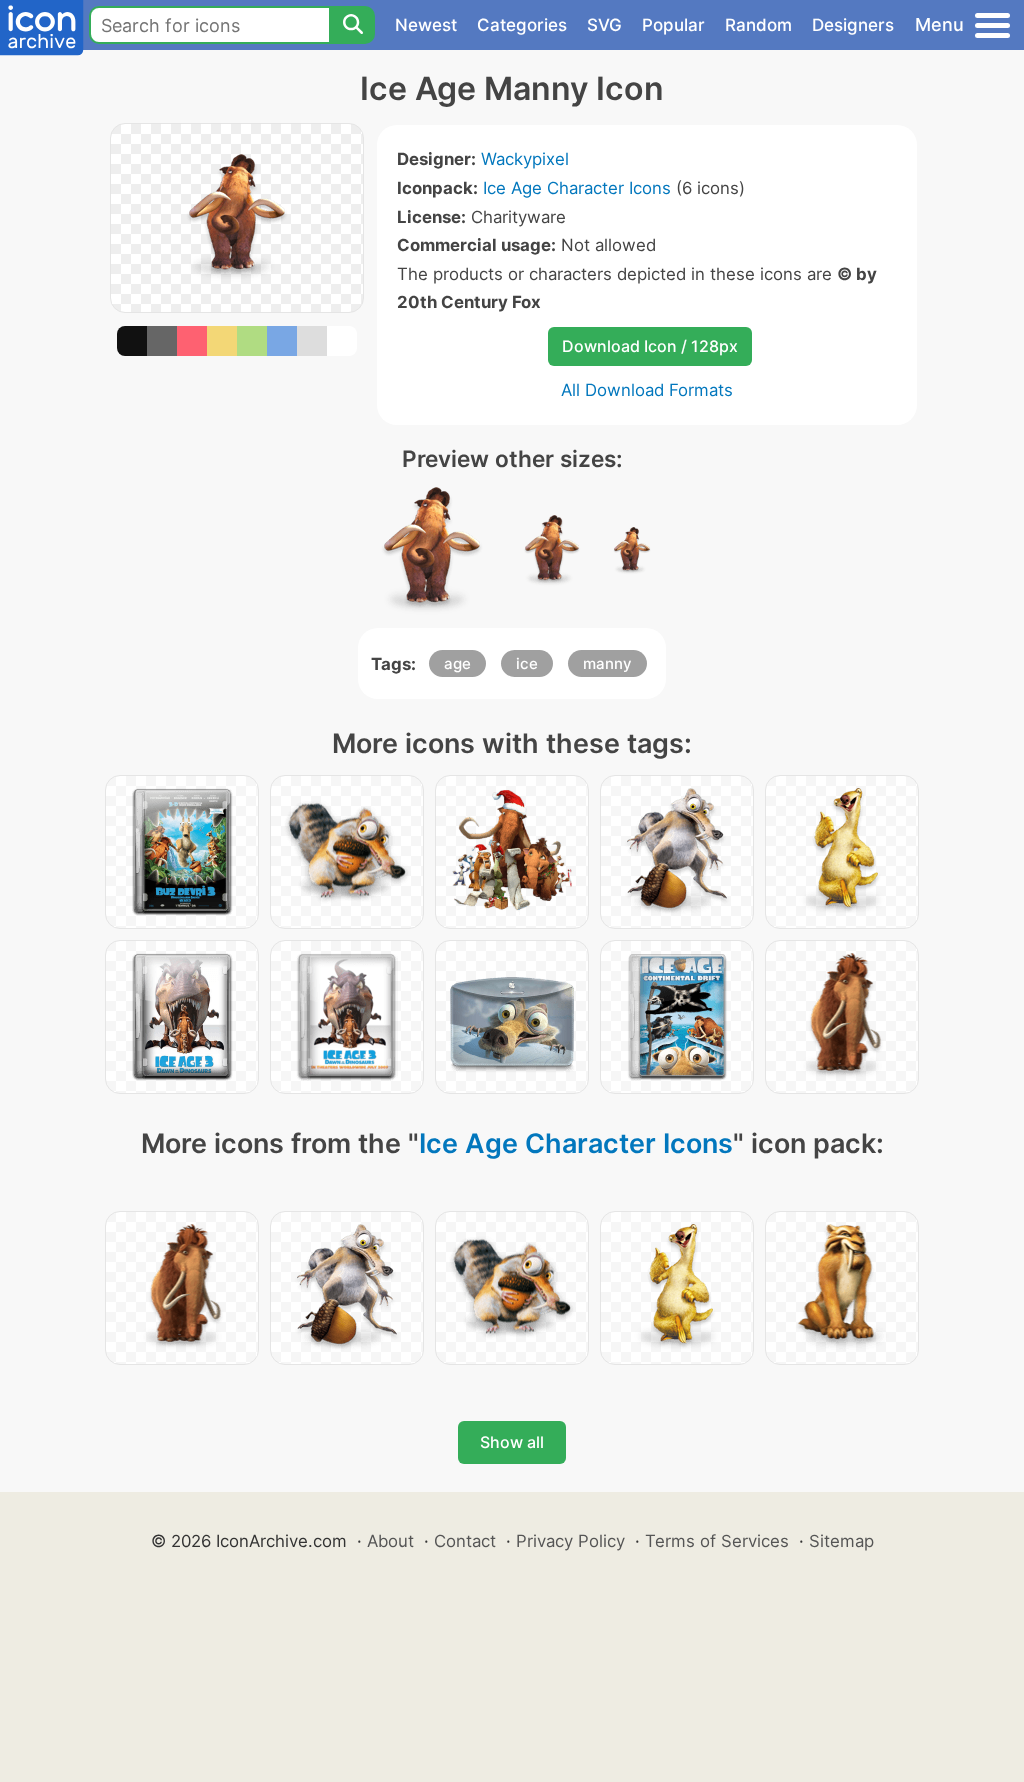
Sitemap (841, 1541)
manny (607, 663)
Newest (426, 25)
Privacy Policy (570, 1541)
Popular (673, 25)
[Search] (352, 25)
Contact (465, 1541)
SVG (604, 25)
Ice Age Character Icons (577, 188)
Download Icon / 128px (650, 346)
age (457, 663)
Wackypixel (525, 159)
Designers (853, 25)
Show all (512, 1442)
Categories (522, 25)
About (390, 1541)
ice (527, 663)
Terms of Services (717, 1541)
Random (758, 25)
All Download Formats (647, 390)
